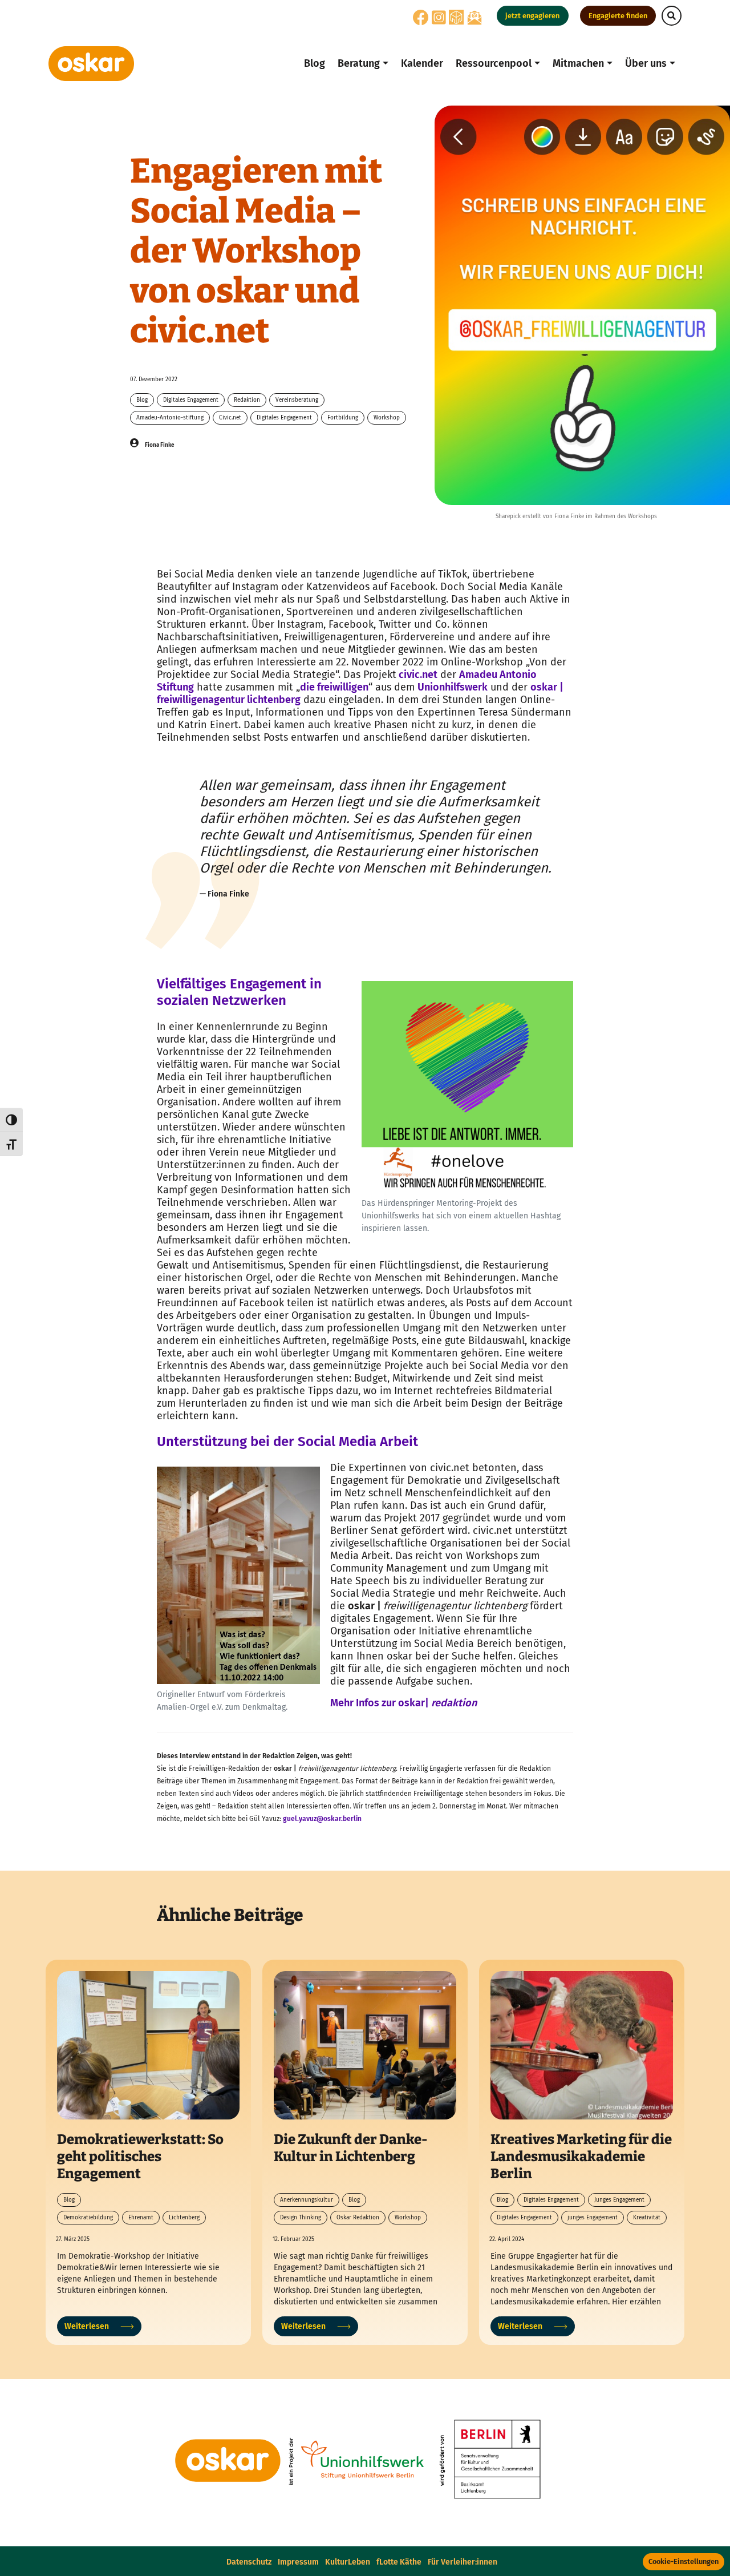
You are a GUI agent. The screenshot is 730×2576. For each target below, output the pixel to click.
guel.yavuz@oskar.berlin (322, 1819)
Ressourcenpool (494, 63)
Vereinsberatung (297, 400)
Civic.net (230, 418)
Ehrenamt (141, 2218)
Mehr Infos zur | (403, 1703)
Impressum (298, 2562)
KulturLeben (348, 2562)
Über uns (646, 63)
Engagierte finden (618, 16)
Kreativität (647, 2218)
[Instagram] (439, 21)
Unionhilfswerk (453, 687)
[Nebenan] (456, 17)
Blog (315, 63)
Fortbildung (343, 418)
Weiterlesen (87, 2326)
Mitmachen (578, 63)
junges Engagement (593, 2218)
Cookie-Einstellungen (684, 2561)
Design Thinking (301, 2218)
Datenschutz (249, 2562)
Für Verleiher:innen (463, 2562)
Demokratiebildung (88, 2218)
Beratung (359, 63)
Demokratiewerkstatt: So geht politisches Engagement (140, 2157)
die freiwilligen (334, 687)
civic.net (417, 675)
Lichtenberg (184, 2218)
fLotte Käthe (399, 2562)
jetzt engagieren (532, 16)
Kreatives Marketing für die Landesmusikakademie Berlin (581, 2157)
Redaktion (247, 400)
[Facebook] (421, 21)
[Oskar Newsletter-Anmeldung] (474, 17)
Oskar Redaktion (358, 2218)
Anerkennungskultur (307, 2200)
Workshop (387, 418)
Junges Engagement (619, 2200)
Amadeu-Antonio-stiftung (170, 418)
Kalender (422, 63)
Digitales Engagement (191, 400)
